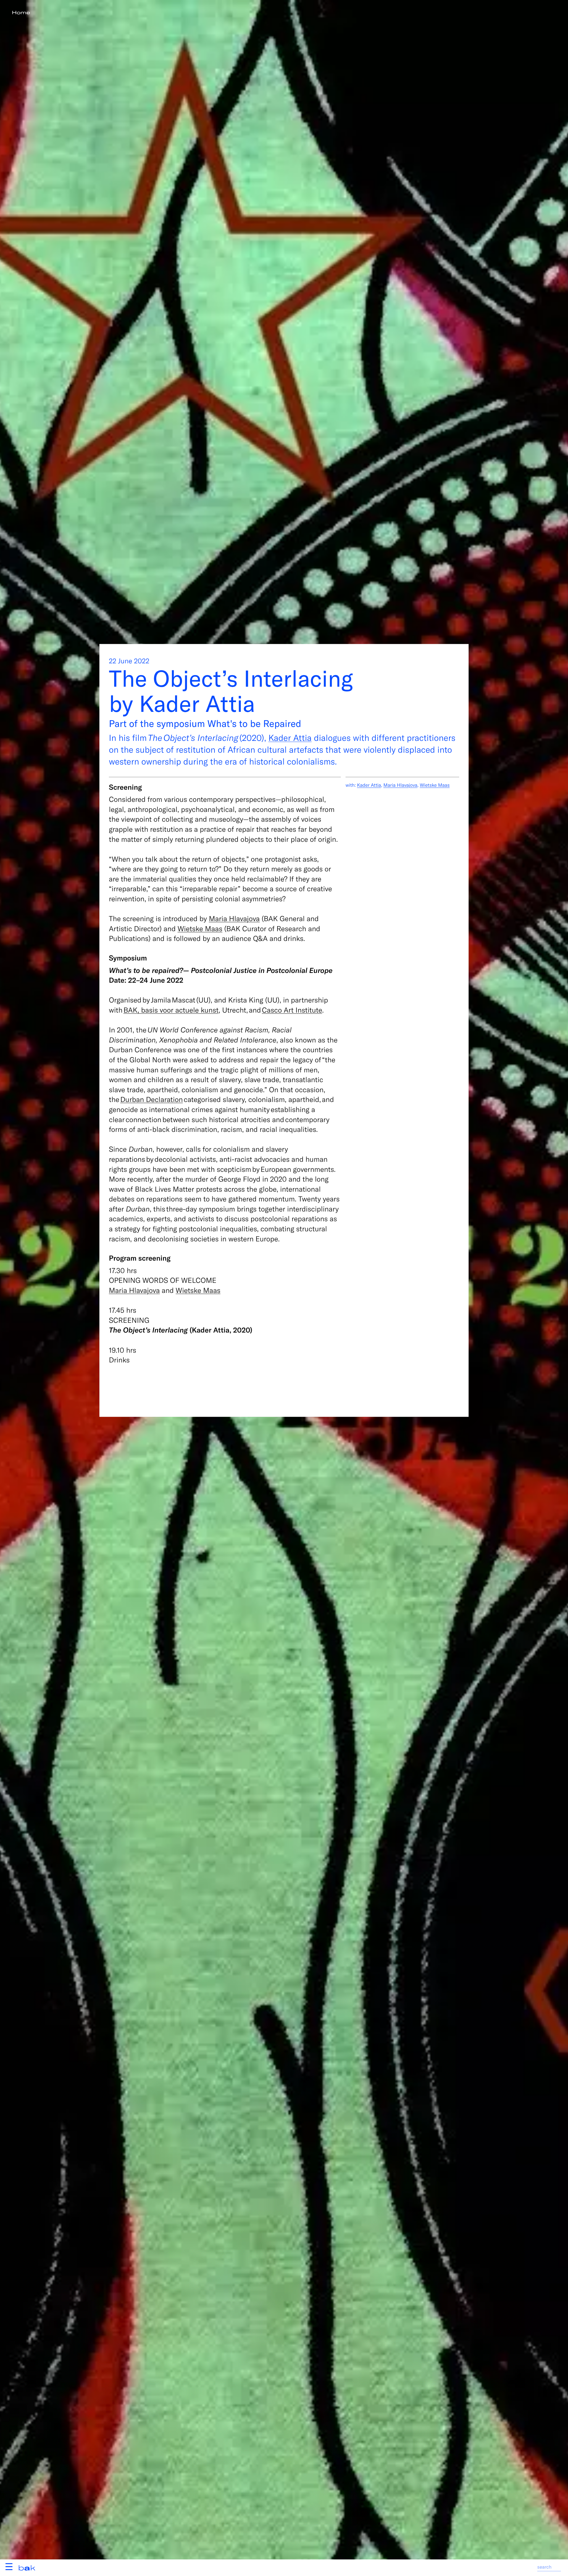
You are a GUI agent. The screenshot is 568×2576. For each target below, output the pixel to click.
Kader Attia (290, 737)
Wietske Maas (200, 928)
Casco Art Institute (292, 1010)
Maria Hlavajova (234, 918)
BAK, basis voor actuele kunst (171, 1010)
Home (21, 13)
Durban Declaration (151, 1099)
